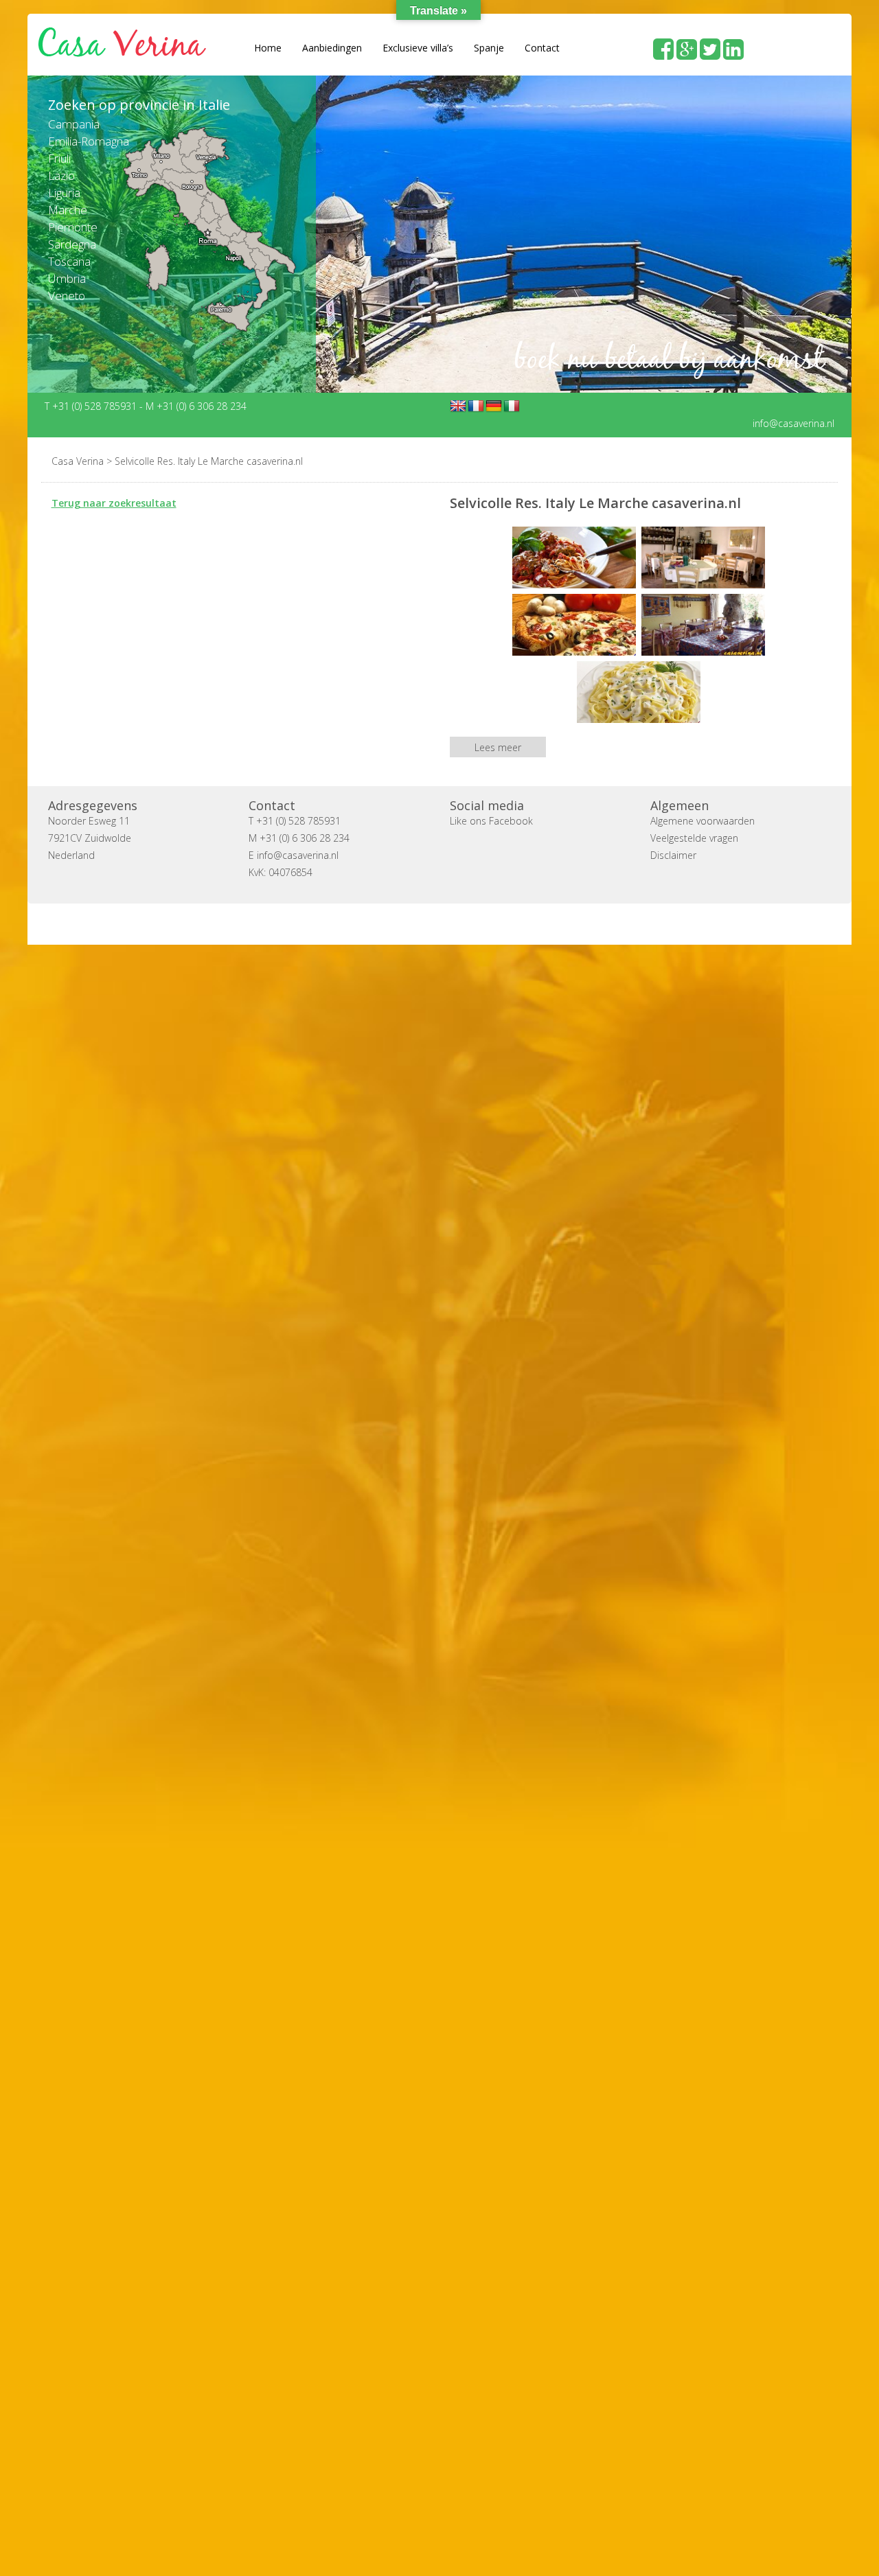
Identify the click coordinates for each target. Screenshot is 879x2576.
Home (268, 48)
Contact (542, 48)
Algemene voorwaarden (703, 820)
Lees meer (498, 747)
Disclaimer (673, 854)
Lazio (61, 175)
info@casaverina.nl (794, 423)
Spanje (489, 48)
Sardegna (72, 244)
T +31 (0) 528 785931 (92, 405)
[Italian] (512, 406)
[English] (458, 406)
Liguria (64, 193)
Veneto (67, 296)
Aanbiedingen (332, 48)
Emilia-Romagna (89, 141)
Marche (68, 210)
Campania (74, 124)
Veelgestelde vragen (694, 837)
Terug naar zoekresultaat (114, 502)
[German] (494, 406)
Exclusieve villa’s (418, 48)
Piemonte (73, 227)
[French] (476, 406)
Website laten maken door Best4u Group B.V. (505, 923)
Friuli (59, 158)
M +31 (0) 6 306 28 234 (196, 405)
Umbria (67, 278)
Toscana (69, 261)
